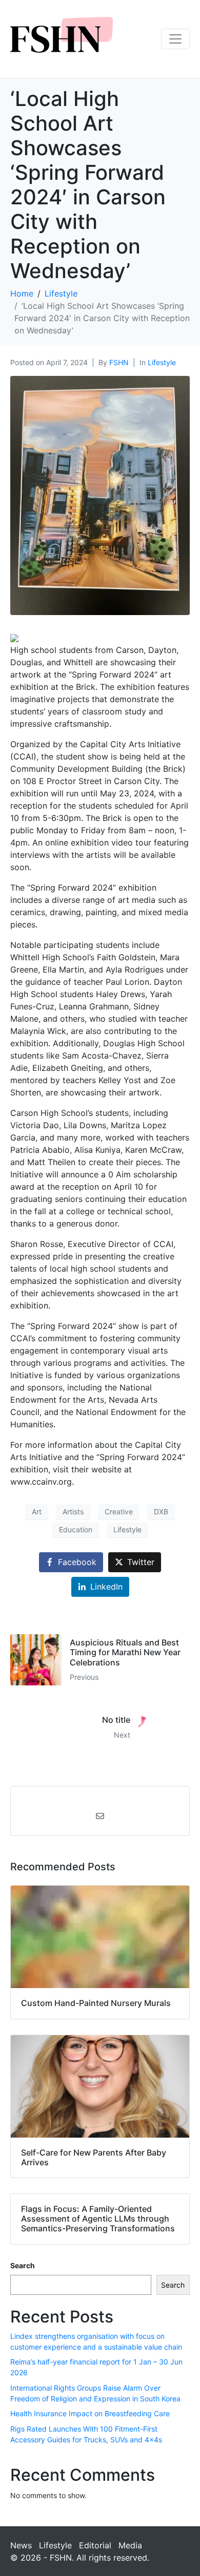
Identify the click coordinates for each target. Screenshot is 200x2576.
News (21, 2545)
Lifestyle (162, 362)
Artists (73, 1512)
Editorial (95, 2545)
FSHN (119, 362)
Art (37, 1512)
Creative (119, 1512)
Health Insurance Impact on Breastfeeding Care (90, 2413)
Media (130, 2545)
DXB (161, 1512)
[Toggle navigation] (175, 39)
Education (76, 1529)
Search (23, 2265)
